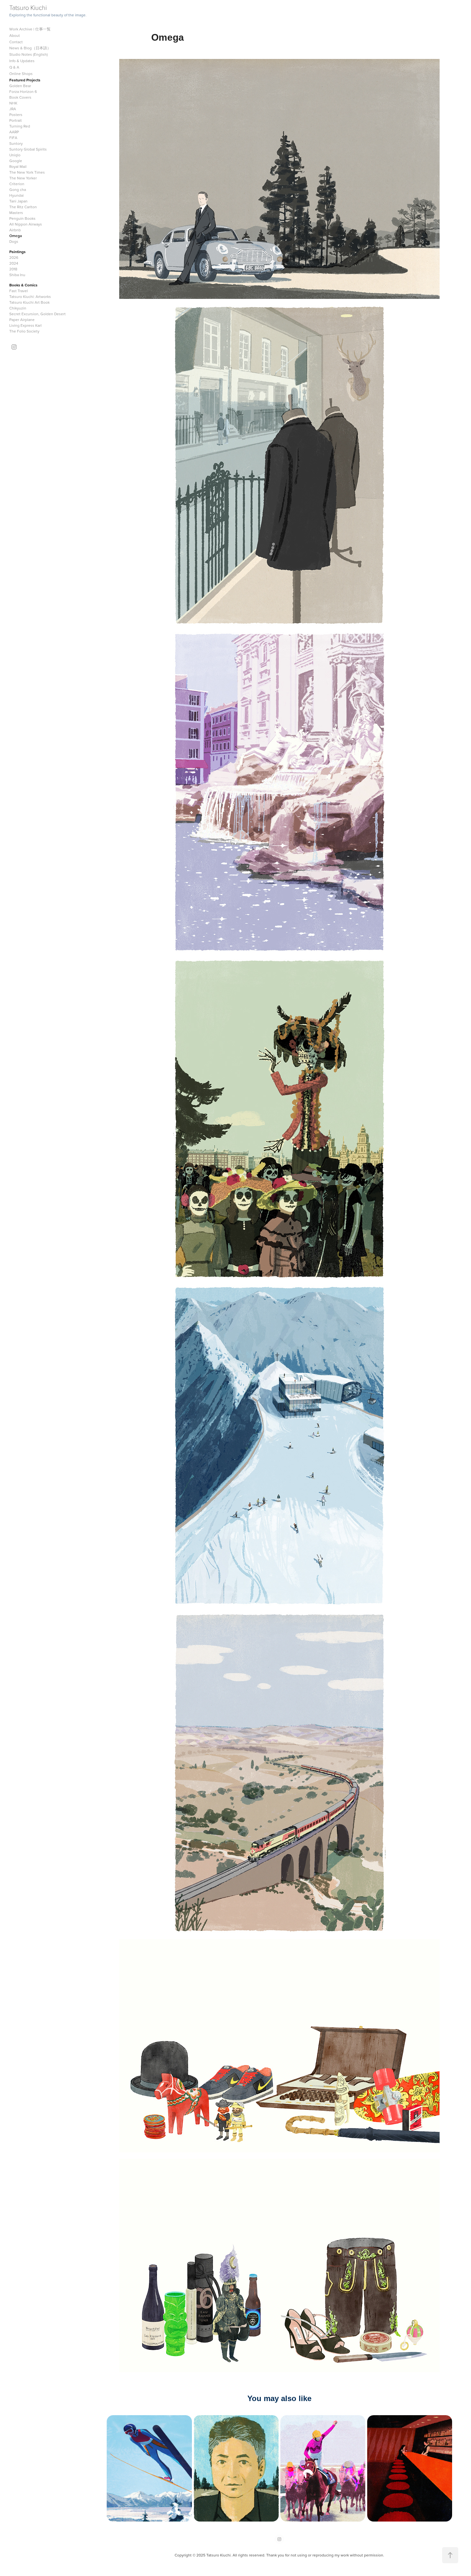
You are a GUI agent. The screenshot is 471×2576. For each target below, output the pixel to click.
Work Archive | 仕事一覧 (30, 29)
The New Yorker (23, 178)
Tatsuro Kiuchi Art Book (29, 302)
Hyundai (17, 195)
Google (16, 161)
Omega (16, 236)
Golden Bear (20, 86)
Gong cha (18, 189)
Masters (16, 213)
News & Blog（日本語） (30, 48)
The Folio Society (24, 331)
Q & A (14, 67)
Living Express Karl (25, 325)
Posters (16, 115)
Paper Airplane (22, 320)
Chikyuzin (18, 308)
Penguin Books (22, 218)
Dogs (14, 241)
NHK (13, 103)
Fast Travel (19, 291)
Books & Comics (23, 285)
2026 (14, 257)
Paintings (17, 252)
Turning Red (20, 126)
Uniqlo (15, 155)
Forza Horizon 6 (23, 91)
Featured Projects (25, 80)
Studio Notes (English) (29, 54)
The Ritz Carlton (23, 207)
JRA (13, 109)
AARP (14, 132)
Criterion (17, 184)
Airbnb (15, 230)
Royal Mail (18, 166)
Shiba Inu (17, 275)
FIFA (13, 138)
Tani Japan (18, 201)
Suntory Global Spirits (28, 149)
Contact (16, 42)
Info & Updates (22, 61)
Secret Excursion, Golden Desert (37, 314)
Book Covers (20, 97)
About (15, 35)
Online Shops (21, 74)
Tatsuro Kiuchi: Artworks (30, 296)
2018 (13, 269)
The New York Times (27, 172)
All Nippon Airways (26, 224)
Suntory (16, 143)
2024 (14, 263)
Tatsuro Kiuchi (28, 7)
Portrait (16, 120)
